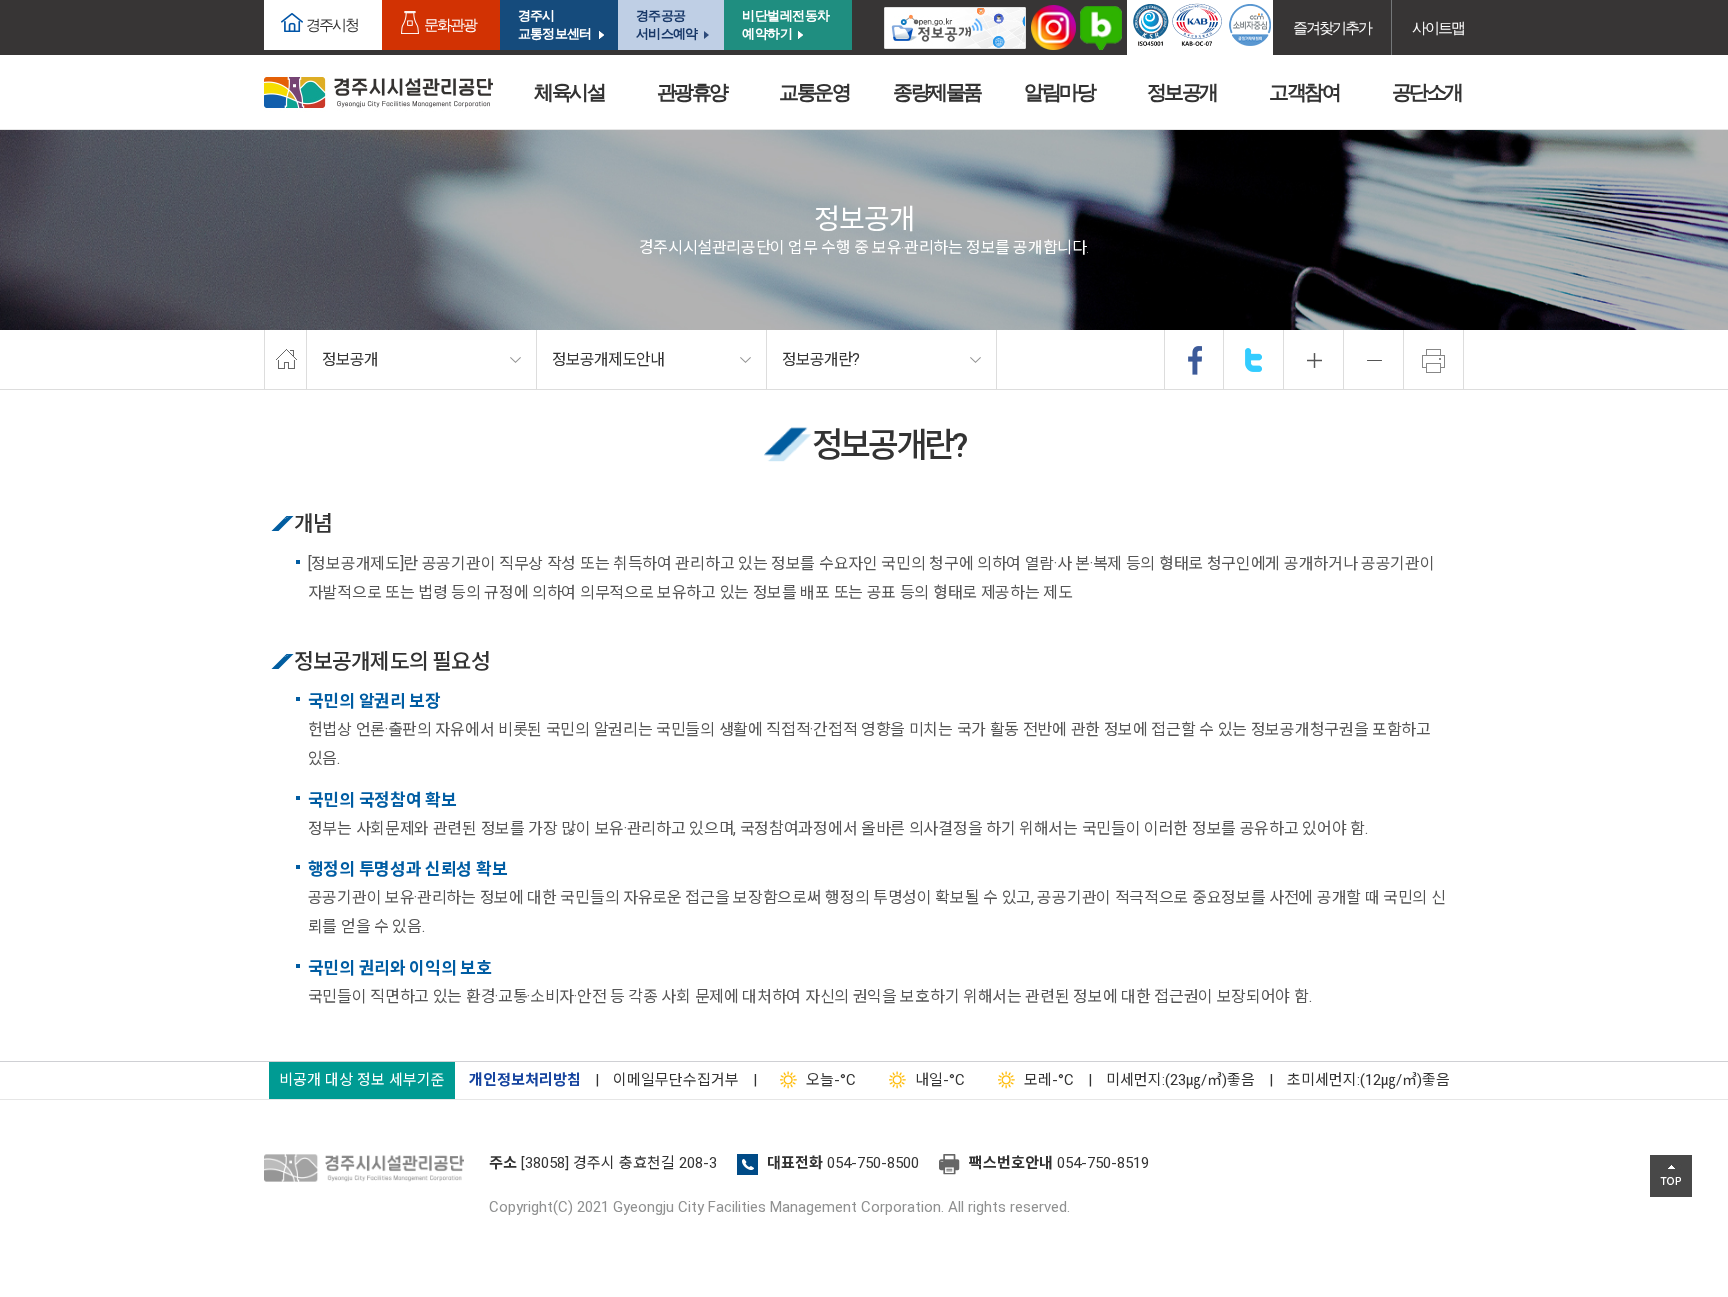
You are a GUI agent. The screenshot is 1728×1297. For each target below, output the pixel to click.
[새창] (955, 27)
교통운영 (814, 92)
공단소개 (1427, 92)
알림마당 (1059, 92)
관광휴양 (692, 92)
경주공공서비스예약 (666, 24)
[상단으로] (1671, 1176)
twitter (1254, 360)
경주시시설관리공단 (378, 92)
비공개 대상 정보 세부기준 (362, 1080)
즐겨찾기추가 (1332, 27)
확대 (1314, 360)
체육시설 (569, 92)
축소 (1374, 360)
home (285, 360)
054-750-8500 (873, 1163)
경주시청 (332, 24)
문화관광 (450, 24)
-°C (831, 1080)
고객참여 (1304, 92)
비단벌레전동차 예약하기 (786, 24)
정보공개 (1182, 92)
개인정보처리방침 (525, 1080)
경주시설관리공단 (369, 1169)
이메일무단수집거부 (676, 1080)
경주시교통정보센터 (554, 24)
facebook (1195, 360)
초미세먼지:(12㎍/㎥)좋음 (1368, 1080)
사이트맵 (1438, 27)
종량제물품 (937, 92)
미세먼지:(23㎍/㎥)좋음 (1180, 1080)
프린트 (1434, 360)
